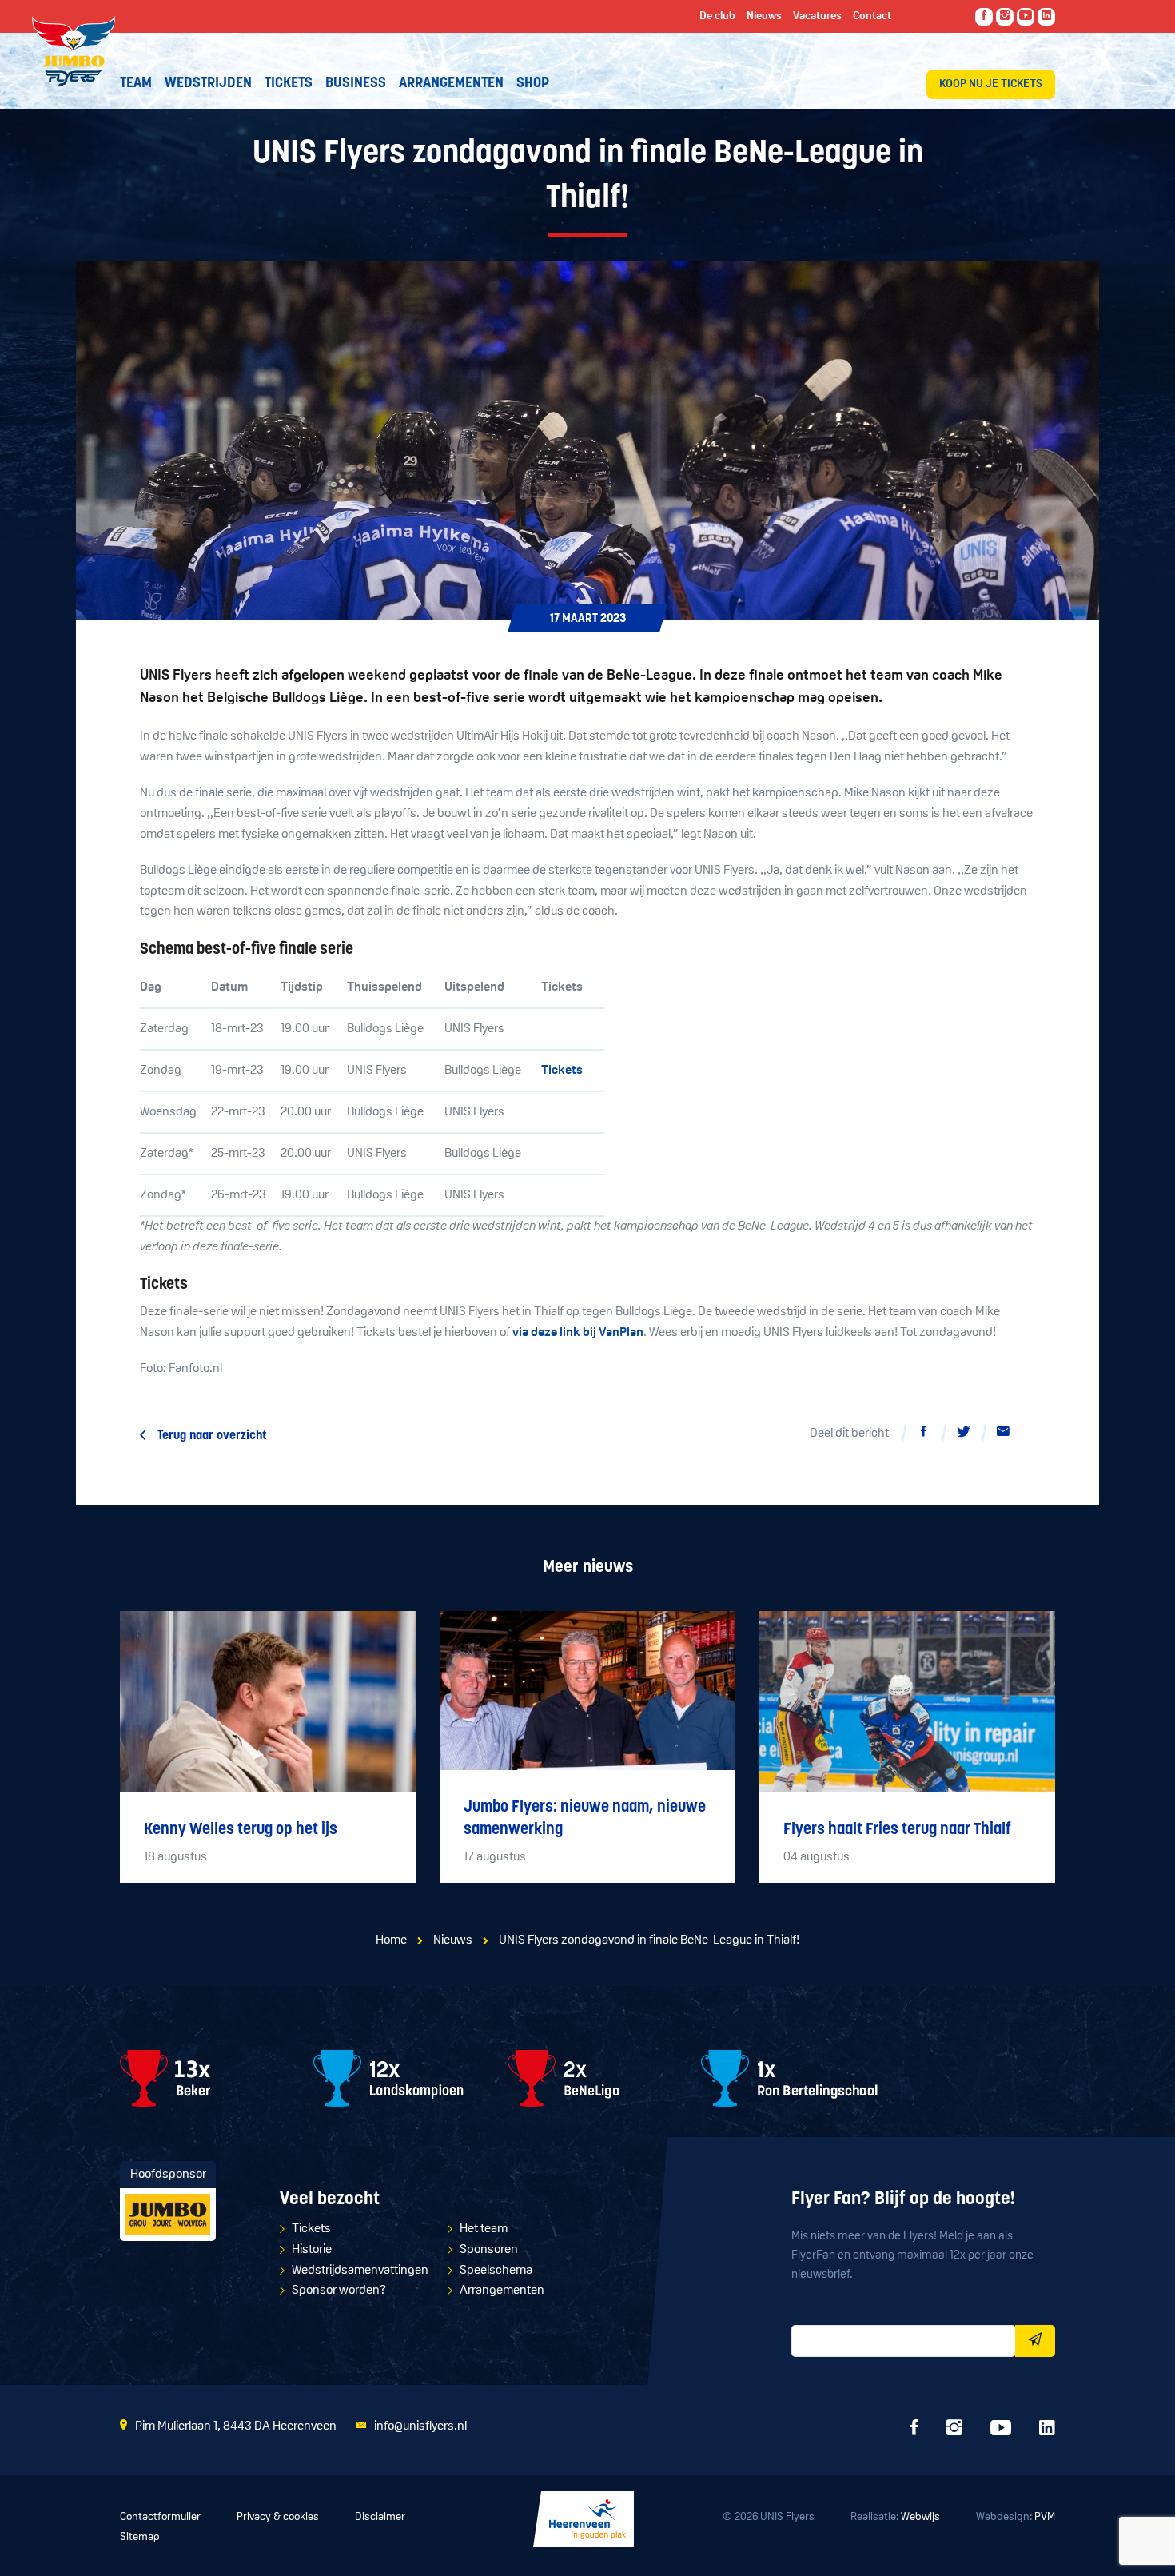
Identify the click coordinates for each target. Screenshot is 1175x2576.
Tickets (562, 1071)
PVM (1045, 2517)
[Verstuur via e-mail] (1003, 1434)
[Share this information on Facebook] (923, 1434)
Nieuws (453, 1940)
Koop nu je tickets (991, 84)
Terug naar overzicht (212, 1436)
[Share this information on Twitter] (963, 1434)
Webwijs (920, 2517)
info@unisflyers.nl (420, 2426)
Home (391, 1940)
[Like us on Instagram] (1005, 17)
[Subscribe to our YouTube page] (1026, 17)
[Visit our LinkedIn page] (1046, 17)
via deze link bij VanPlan (578, 1333)
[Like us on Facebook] (984, 17)
